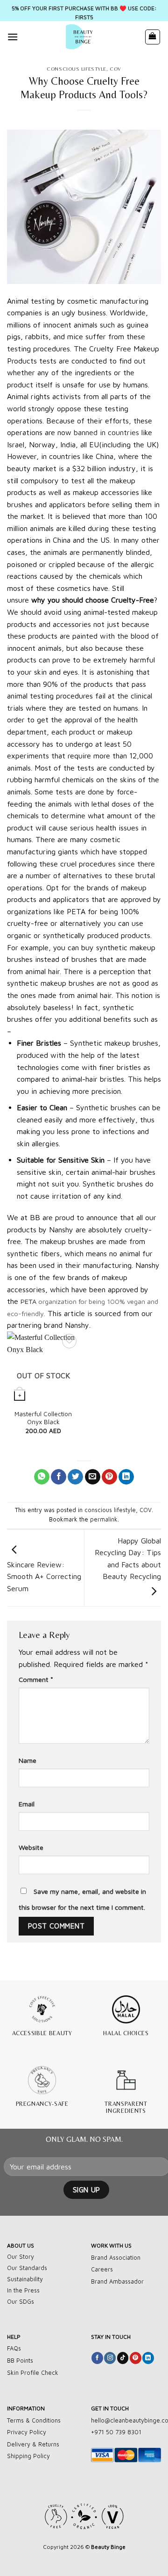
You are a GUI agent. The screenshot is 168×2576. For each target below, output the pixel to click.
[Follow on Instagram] (110, 2358)
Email (27, 1804)
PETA (28, 1301)
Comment (36, 1679)
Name (28, 1760)
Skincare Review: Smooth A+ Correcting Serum (44, 1576)
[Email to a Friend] (93, 1477)
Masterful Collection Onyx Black (43, 1418)
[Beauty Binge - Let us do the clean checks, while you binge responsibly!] (81, 37)
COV (115, 69)
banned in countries (106, 432)
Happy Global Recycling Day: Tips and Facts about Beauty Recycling (128, 1559)
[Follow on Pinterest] (136, 2358)
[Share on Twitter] (75, 1477)
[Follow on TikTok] (123, 2358)
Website (31, 1847)
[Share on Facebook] (59, 1477)
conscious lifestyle (77, 69)
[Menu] (13, 37)
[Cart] (153, 37)
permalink (104, 1519)
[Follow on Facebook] (97, 2358)
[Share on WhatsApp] (42, 1477)
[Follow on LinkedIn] (148, 2358)
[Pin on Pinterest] (109, 1477)
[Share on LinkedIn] (126, 1477)
